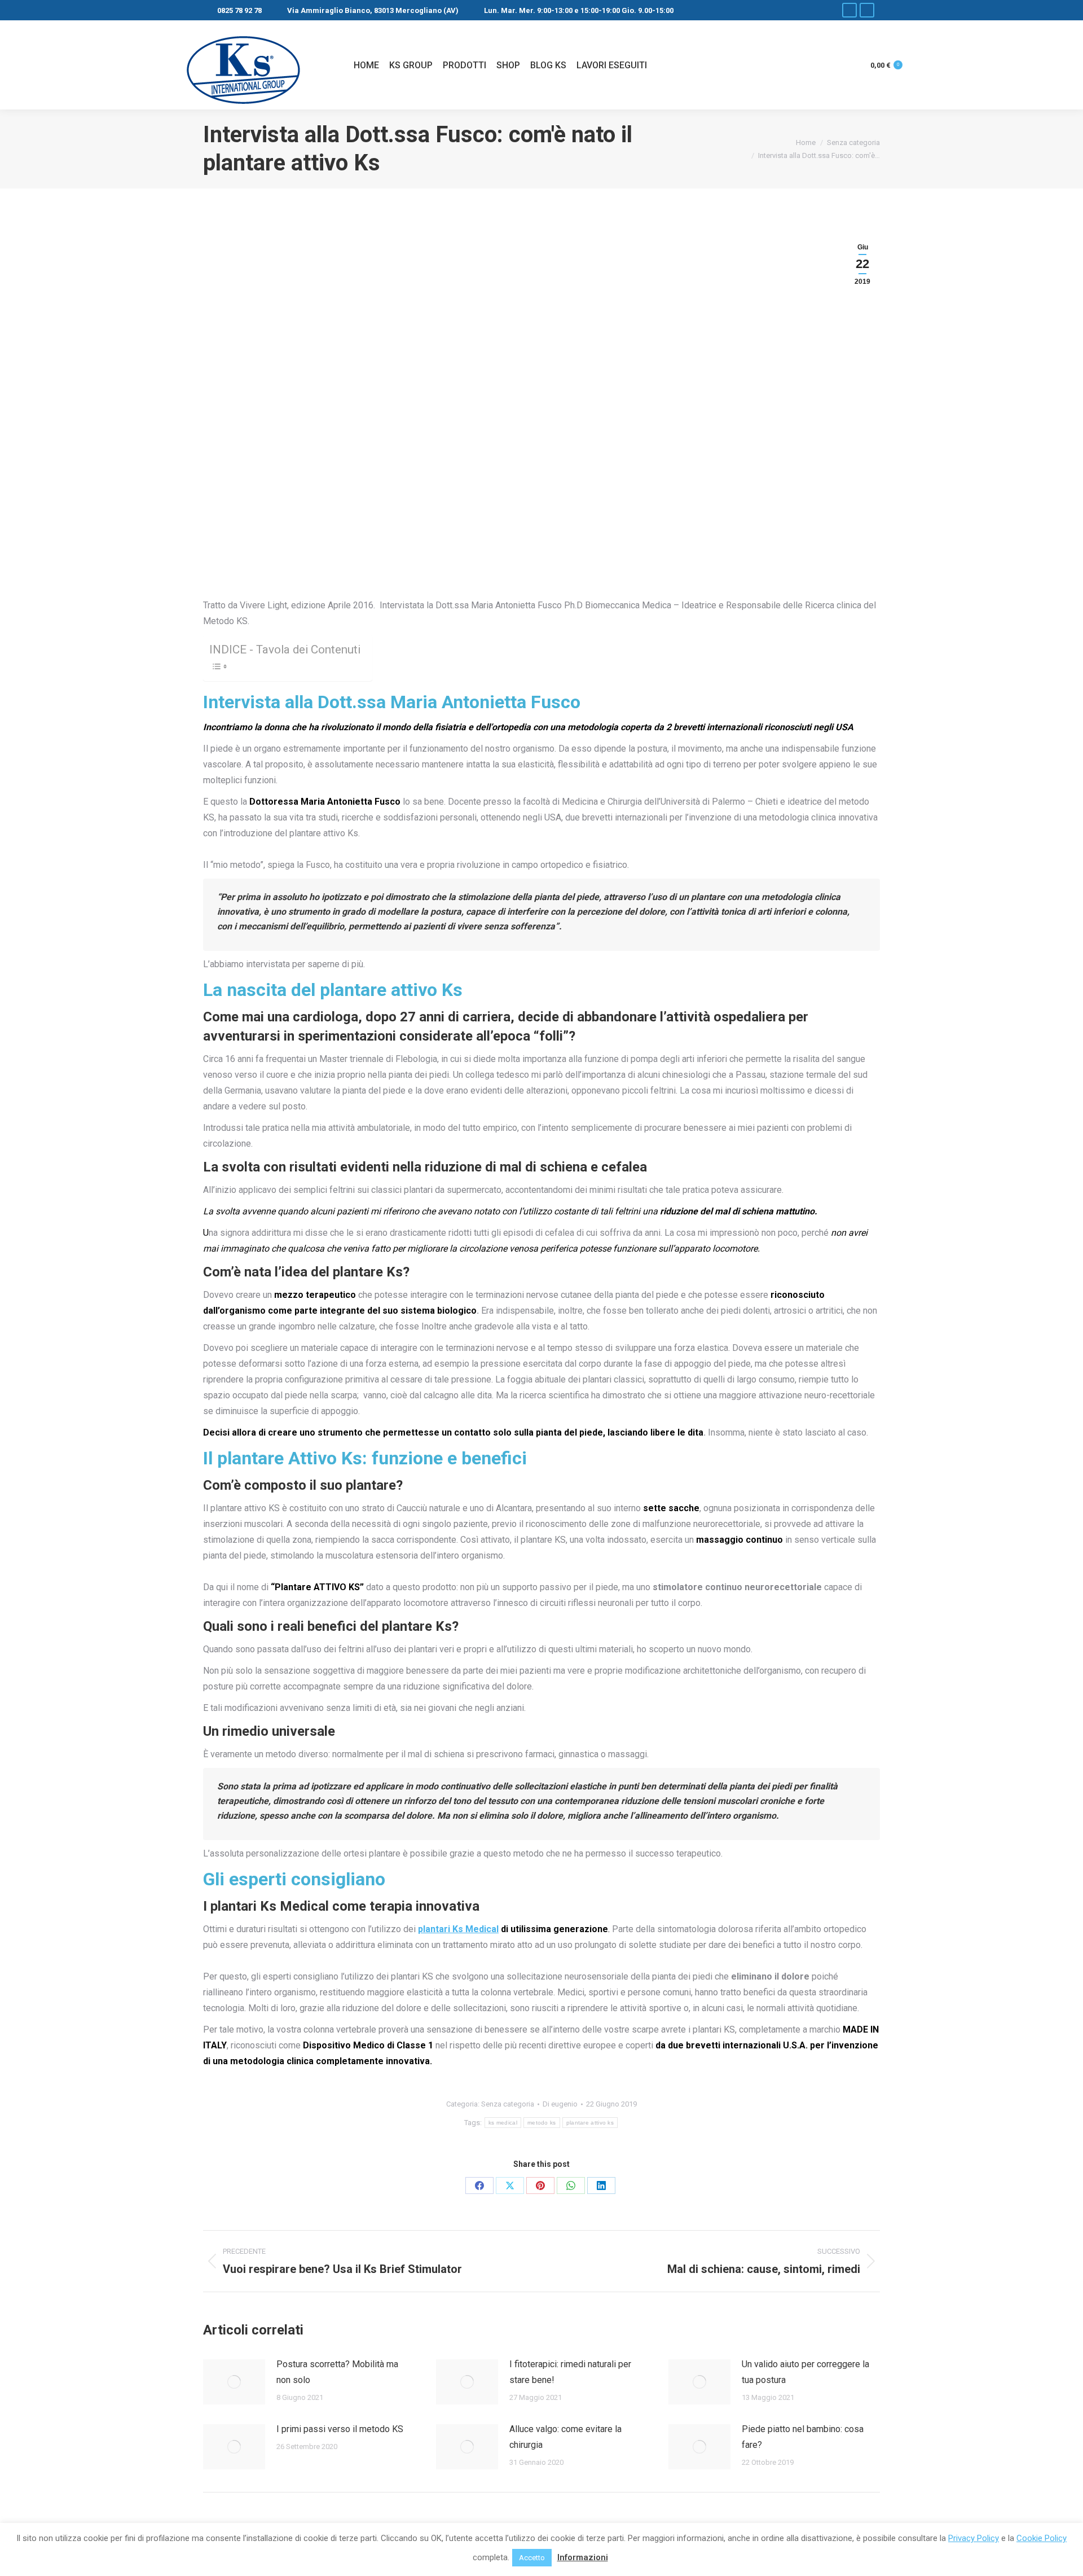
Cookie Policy (1042, 2538)
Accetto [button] (532, 2558)
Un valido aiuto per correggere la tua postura (805, 2372)
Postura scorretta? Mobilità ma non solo (337, 2372)
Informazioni (583, 2557)
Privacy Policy (974, 2538)
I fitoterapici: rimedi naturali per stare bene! (570, 2372)
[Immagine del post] (234, 2382)
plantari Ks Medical (458, 1929)
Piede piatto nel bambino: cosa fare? (803, 2437)
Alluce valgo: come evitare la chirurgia (565, 2437)
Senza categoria (508, 2104)
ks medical (503, 2123)
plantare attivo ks (590, 2123)
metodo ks (542, 2123)
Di (560, 2104)
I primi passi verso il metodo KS (340, 2429)
